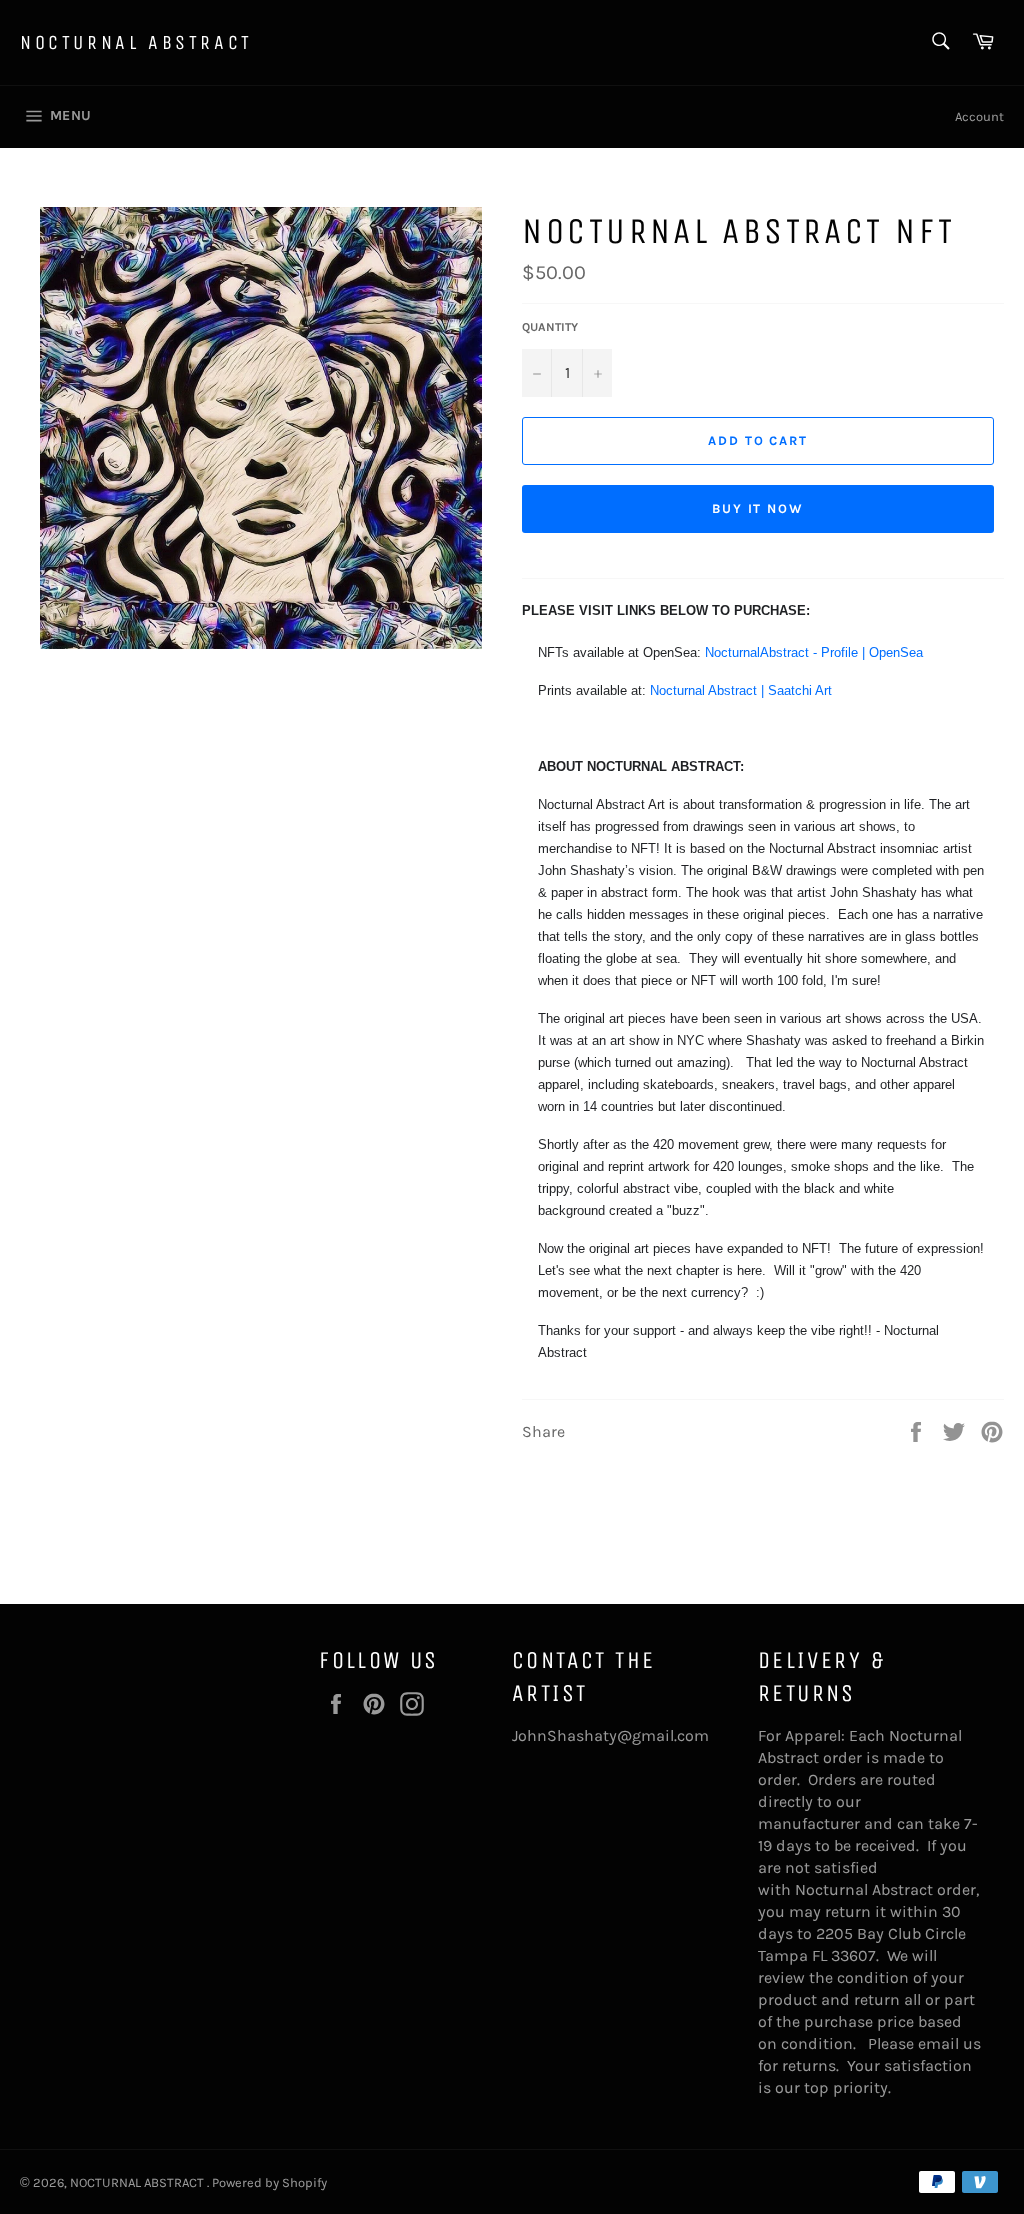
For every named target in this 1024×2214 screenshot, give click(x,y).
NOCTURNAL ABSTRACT (136, 42)
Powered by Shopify (269, 2182)
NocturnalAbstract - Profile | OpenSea (814, 652)
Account (979, 116)
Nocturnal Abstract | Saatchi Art (741, 690)
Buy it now (758, 508)
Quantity (550, 327)
